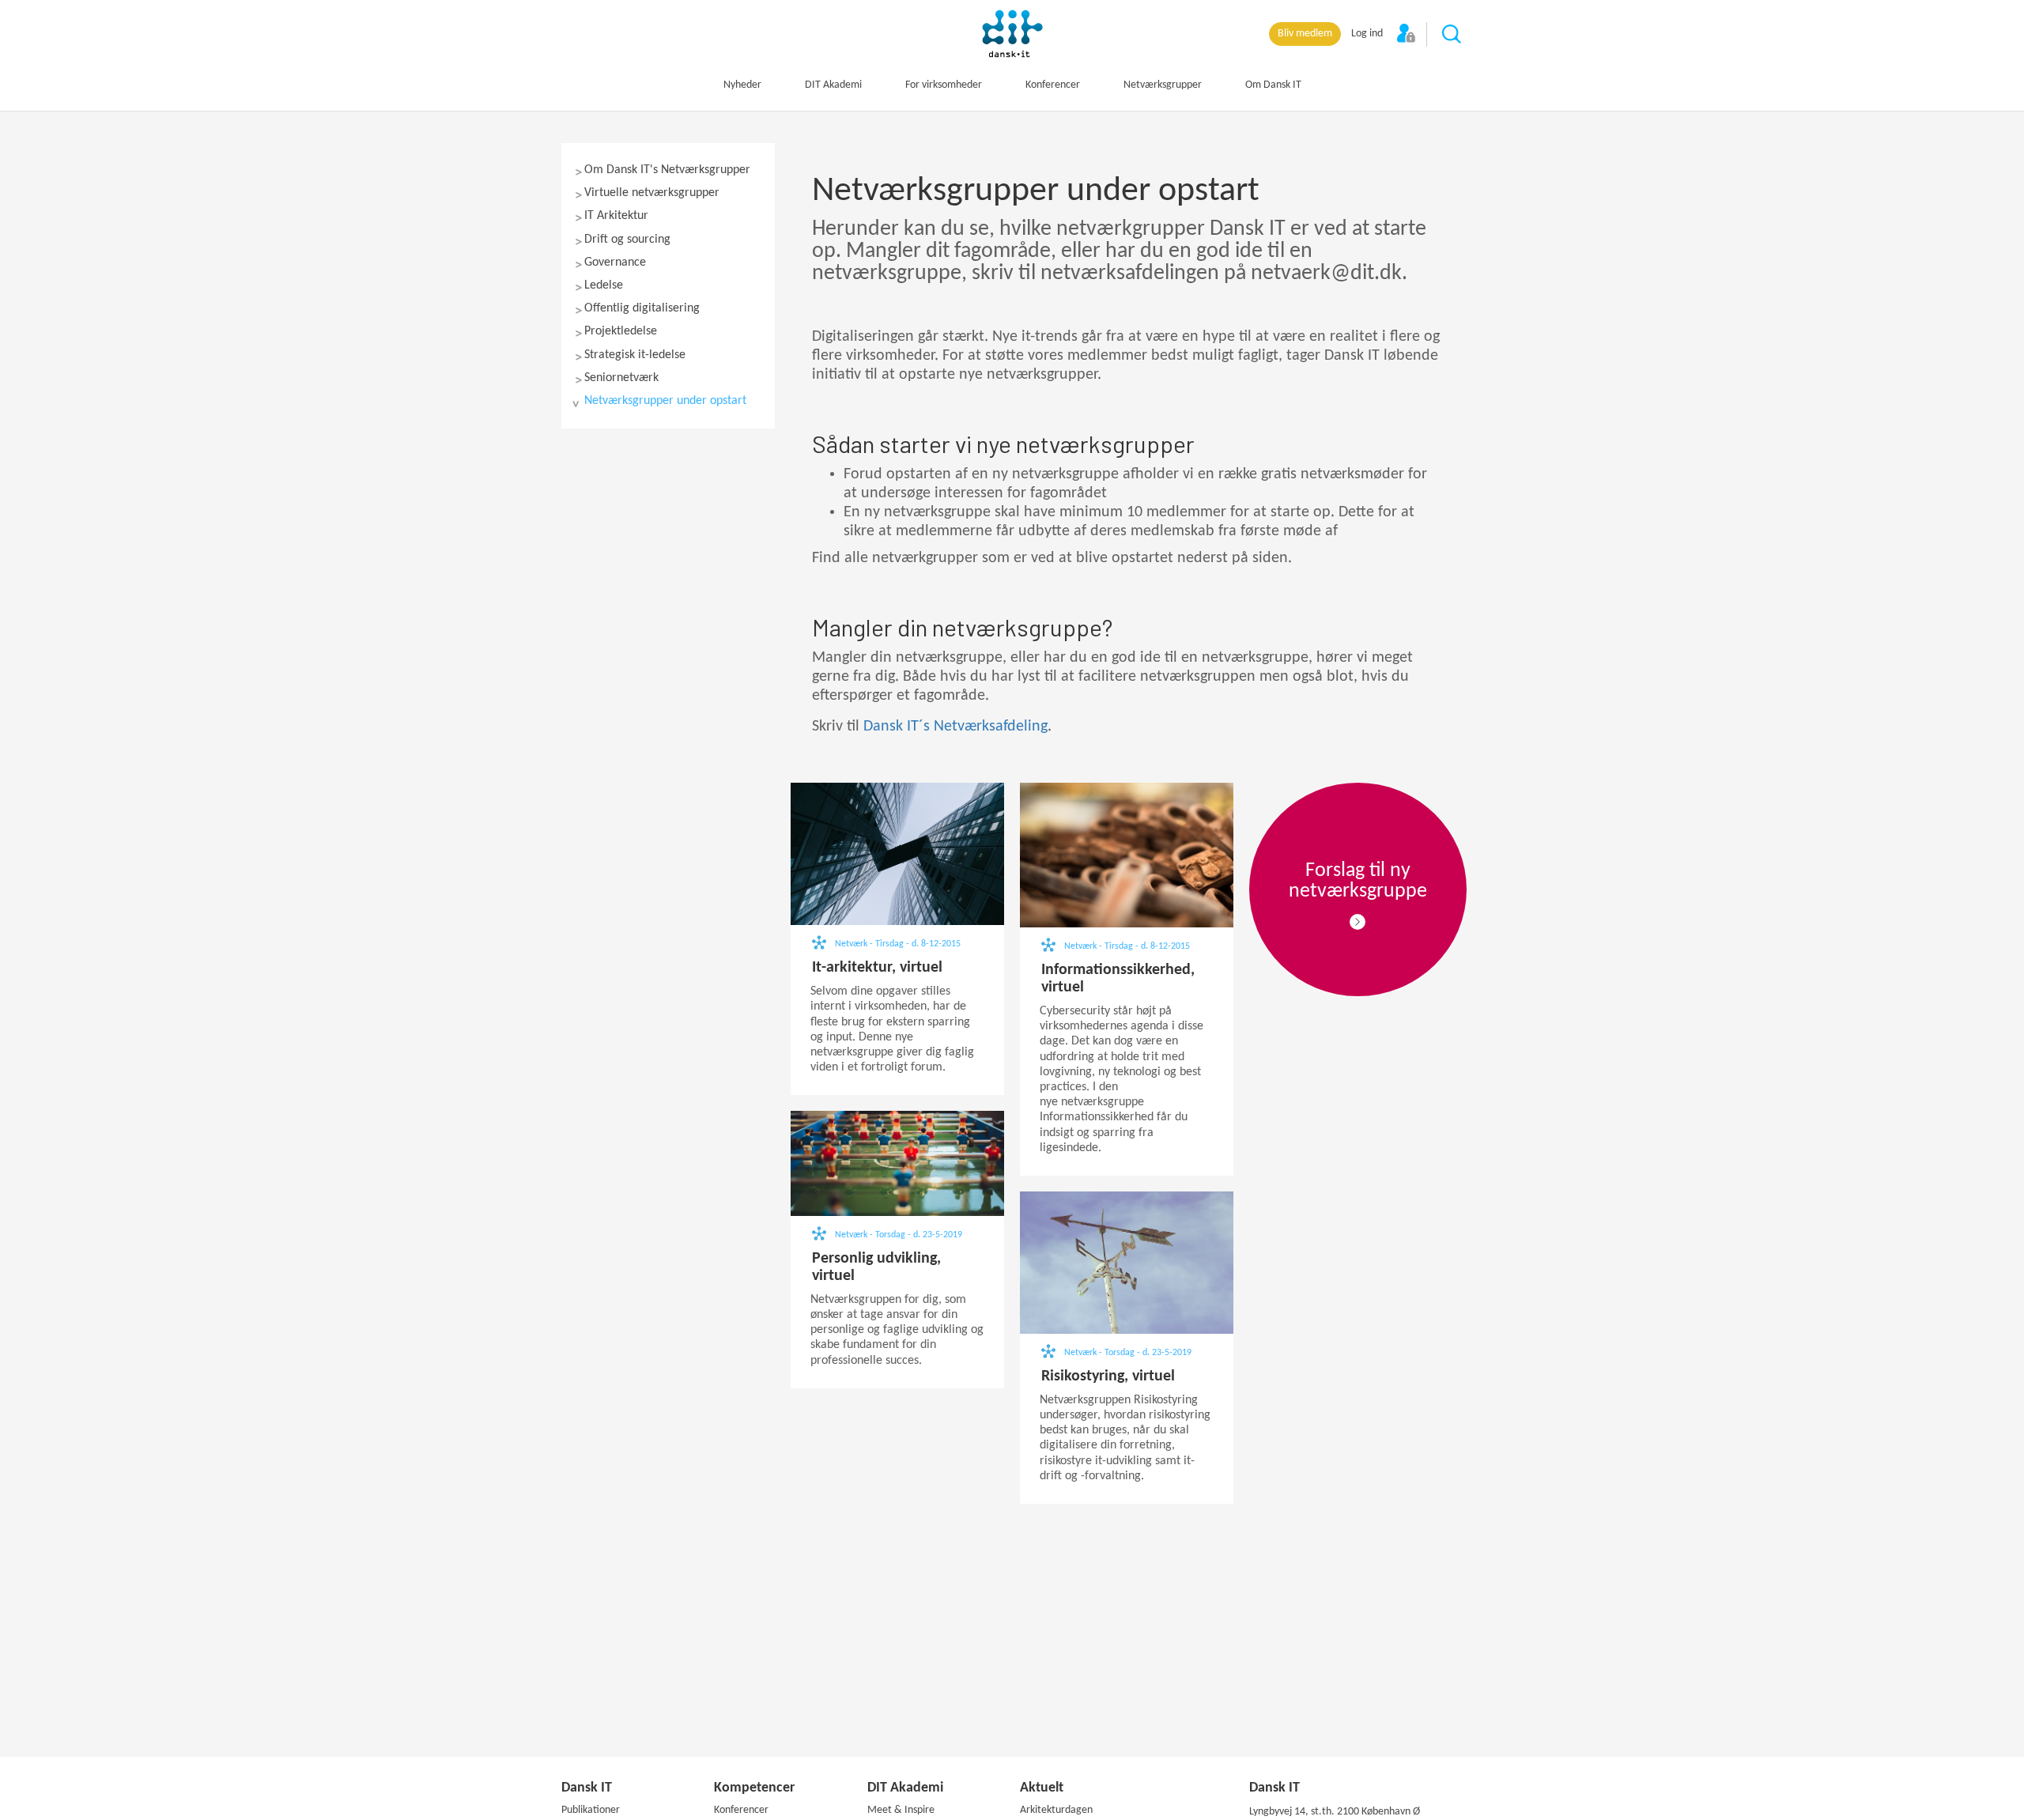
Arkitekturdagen (1056, 1810)
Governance (615, 262)
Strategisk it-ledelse (635, 355)
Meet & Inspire (901, 1810)
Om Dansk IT (1273, 85)
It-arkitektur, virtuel (877, 968)
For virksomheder (944, 85)
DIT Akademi (833, 85)
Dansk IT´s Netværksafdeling (955, 727)
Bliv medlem (1305, 34)
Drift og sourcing (627, 240)
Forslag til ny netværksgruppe (1358, 881)
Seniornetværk (621, 378)
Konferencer (1053, 85)
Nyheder (742, 85)
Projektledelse (621, 331)
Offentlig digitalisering (642, 308)
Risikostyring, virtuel (1108, 1376)
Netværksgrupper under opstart (665, 401)
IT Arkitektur (616, 216)
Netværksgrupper (1163, 85)
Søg (1452, 35)
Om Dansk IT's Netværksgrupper (667, 170)
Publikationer (591, 1810)
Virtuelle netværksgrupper (652, 193)
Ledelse (604, 285)
